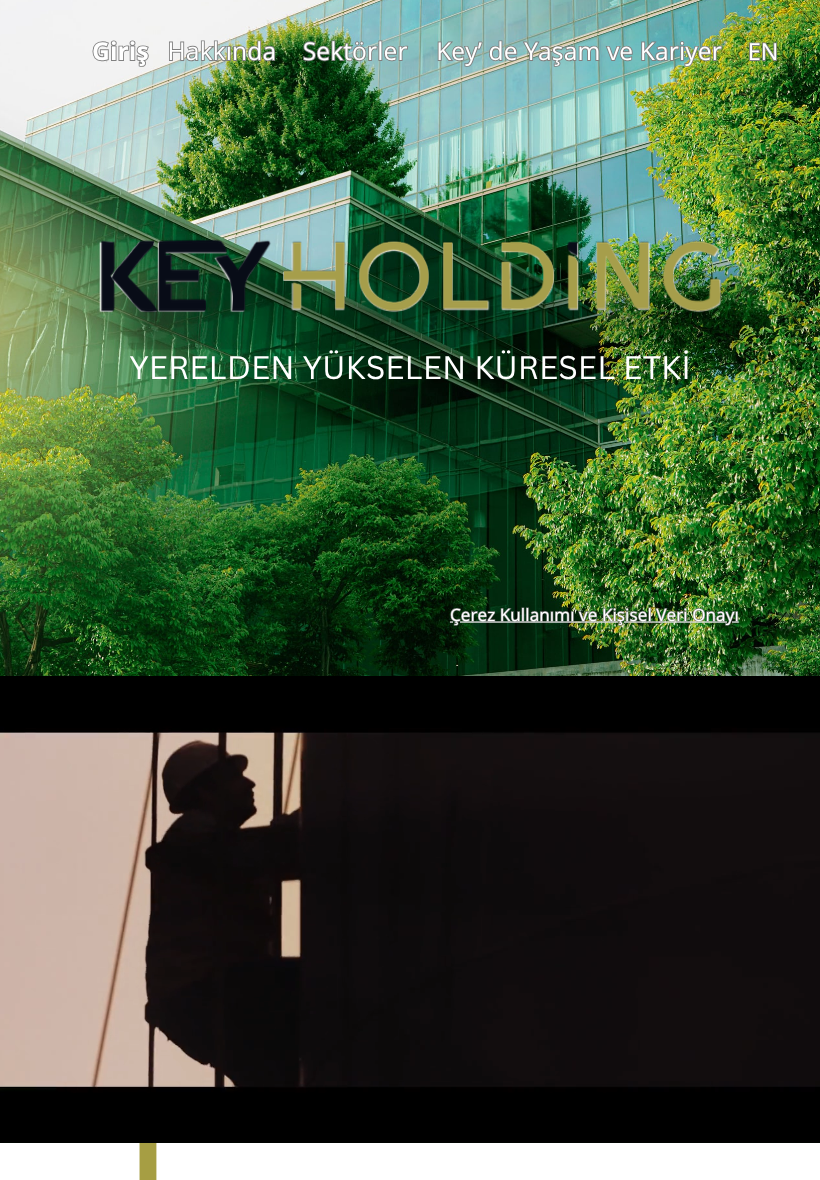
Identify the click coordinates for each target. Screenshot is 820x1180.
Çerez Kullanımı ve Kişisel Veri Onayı (594, 615)
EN (763, 52)
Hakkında (222, 51)
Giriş (120, 51)
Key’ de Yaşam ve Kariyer (579, 51)
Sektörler (355, 51)
